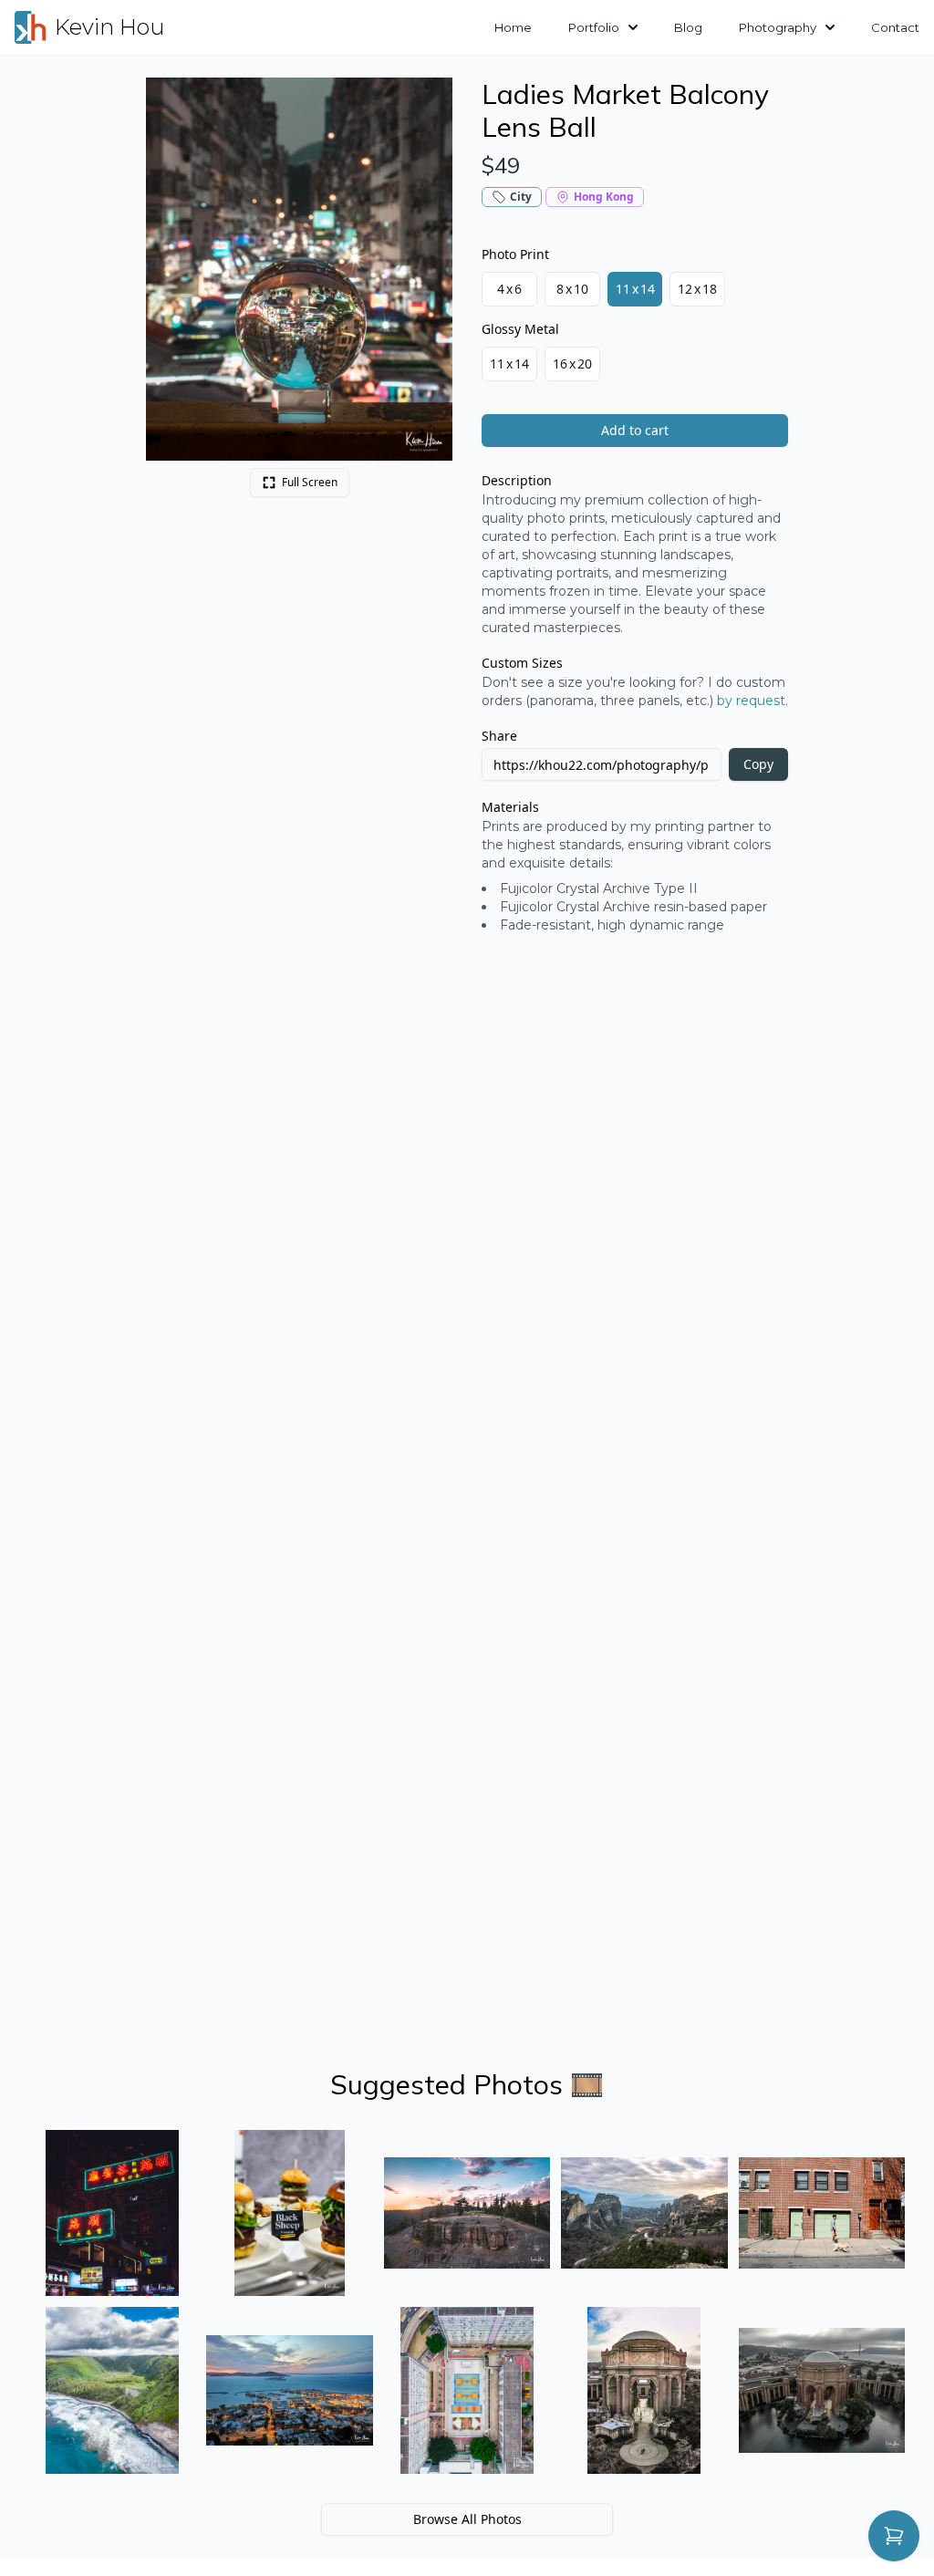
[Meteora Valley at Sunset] (644, 2213)
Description (517, 480)
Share (499, 736)
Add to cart (635, 430)
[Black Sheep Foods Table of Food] (289, 2213)
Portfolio (594, 27)
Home (513, 27)
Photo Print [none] (515, 254)
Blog (688, 27)
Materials (510, 807)
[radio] (509, 289)
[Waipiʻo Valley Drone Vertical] (112, 2390)
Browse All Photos (467, 2519)
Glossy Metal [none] (520, 329)
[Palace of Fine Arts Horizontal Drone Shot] (822, 2390)
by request (751, 701)
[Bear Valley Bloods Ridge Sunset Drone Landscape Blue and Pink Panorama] (467, 2213)
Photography (778, 27)
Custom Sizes (522, 663)
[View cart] (894, 2536)
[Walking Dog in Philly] (822, 2213)
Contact (895, 27)
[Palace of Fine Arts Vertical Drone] (644, 2390)
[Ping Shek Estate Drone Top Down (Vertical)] (467, 2390)
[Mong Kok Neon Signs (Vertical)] (112, 2213)
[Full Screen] (429, 101)
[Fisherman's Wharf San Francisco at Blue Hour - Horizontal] (289, 2390)
